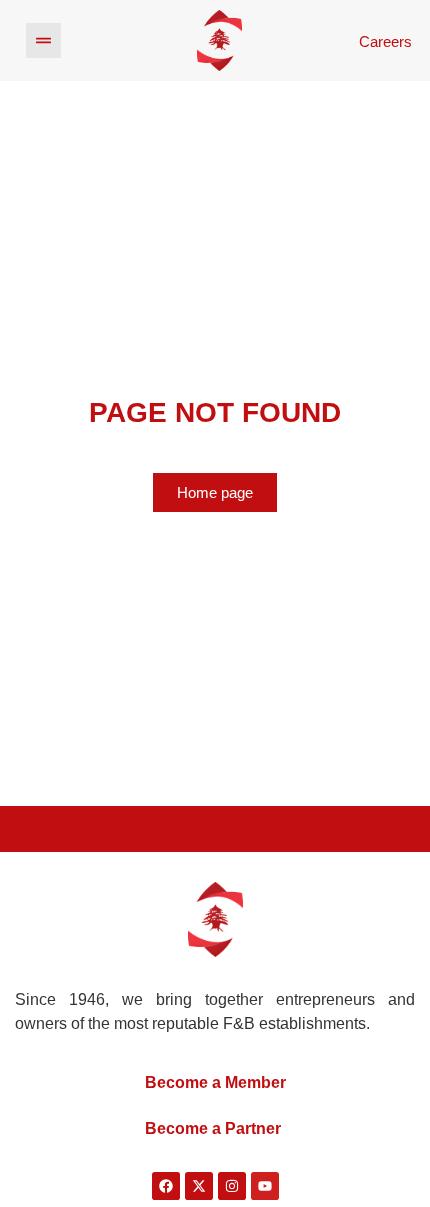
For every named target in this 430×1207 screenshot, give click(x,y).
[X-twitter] (199, 1186)
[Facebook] (166, 1186)
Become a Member (215, 1082)
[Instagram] (232, 1186)
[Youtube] (265, 1186)
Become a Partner (213, 1128)
